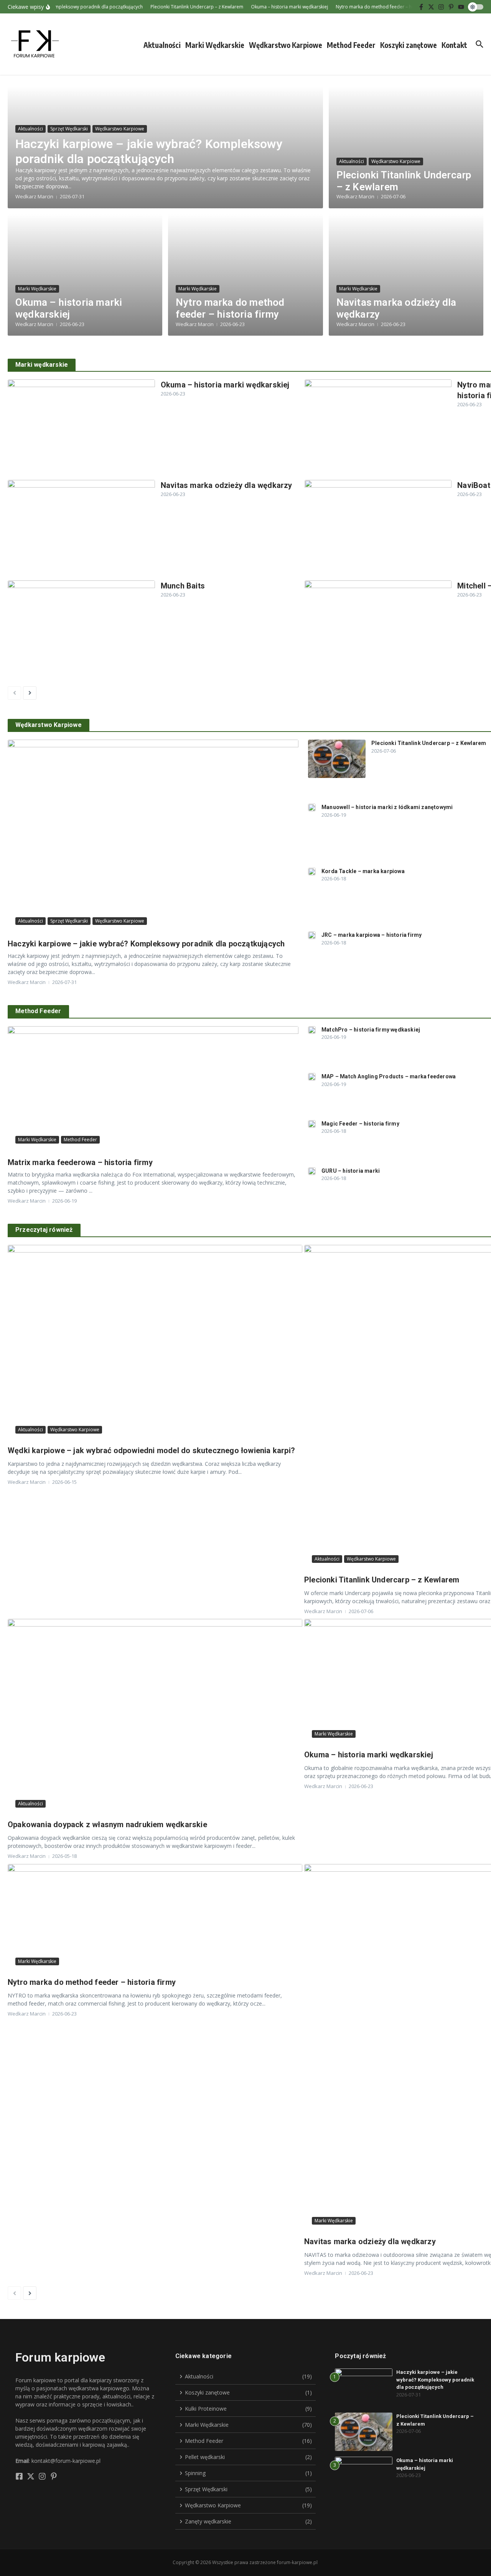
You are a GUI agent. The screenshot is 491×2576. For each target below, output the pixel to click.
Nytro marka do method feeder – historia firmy (230, 308)
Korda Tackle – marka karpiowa (363, 871)
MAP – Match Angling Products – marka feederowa (389, 1076)
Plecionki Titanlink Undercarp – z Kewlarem (429, 743)
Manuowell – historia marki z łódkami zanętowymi (387, 807)
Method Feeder (351, 45)
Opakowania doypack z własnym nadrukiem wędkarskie (107, 1824)
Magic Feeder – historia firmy (360, 1124)
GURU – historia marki (351, 1171)
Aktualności (162, 45)
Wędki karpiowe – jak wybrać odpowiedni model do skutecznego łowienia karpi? (151, 1450)
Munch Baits (183, 586)
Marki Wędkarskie (215, 45)
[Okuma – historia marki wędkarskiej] (81, 429)
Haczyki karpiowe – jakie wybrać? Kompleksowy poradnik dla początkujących (149, 151)
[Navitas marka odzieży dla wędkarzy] (81, 529)
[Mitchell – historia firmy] (378, 630)
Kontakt (454, 45)
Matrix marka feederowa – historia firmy (80, 1162)
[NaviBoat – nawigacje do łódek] (378, 529)
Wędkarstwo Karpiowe (286, 45)
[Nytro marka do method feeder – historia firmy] (378, 429)
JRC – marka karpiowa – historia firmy (372, 935)
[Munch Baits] (81, 630)
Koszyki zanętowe (409, 45)
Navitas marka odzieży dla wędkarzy (227, 485)
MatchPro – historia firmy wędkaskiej (371, 1030)
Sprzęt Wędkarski (69, 129)
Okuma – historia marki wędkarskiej (69, 308)
